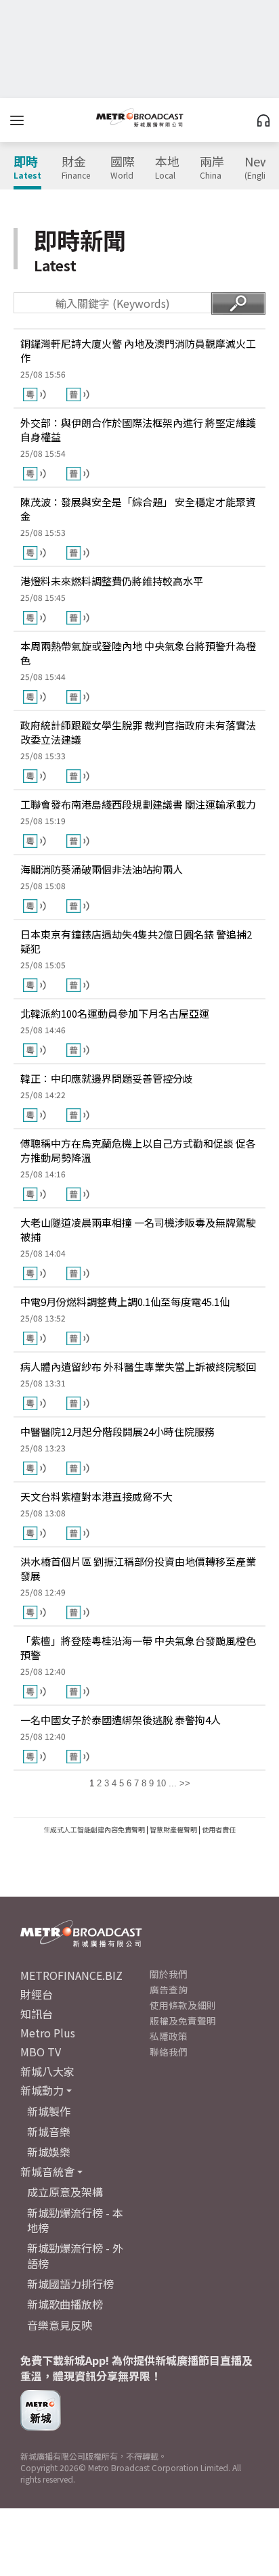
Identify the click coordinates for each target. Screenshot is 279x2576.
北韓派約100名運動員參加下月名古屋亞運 (115, 1013)
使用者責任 (219, 1829)
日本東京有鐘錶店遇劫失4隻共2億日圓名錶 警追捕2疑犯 (136, 941)
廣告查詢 (169, 1989)
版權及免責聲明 (183, 2020)
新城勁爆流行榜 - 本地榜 (75, 2220)
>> (185, 1783)
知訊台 (37, 2014)
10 (161, 1783)
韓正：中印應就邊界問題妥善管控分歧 (107, 1078)
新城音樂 (49, 2131)
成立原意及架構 (65, 2192)
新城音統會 (47, 2171)
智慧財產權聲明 (173, 1829)
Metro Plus (48, 2033)
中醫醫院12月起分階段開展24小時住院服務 (117, 1431)
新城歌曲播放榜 (65, 2304)
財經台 (37, 1994)
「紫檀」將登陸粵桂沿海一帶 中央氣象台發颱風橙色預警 (138, 1648)
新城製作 (49, 2111)
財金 (76, 168)
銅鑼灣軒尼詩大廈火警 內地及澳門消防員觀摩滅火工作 (138, 351)
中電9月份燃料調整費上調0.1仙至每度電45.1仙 (125, 1302)
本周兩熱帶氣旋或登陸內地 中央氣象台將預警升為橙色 (138, 653)
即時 (27, 168)
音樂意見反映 (60, 2325)
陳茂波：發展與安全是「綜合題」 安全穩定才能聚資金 (138, 509)
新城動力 (42, 2090)
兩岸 (212, 168)
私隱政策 (169, 2036)
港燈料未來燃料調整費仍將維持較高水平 (112, 581)
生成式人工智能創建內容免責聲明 (94, 1829)
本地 (167, 168)
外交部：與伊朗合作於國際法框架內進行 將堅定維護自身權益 (138, 430)
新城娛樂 (49, 2152)
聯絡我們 (169, 2052)
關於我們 (169, 1974)
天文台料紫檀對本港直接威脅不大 (96, 1496)
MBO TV (41, 2052)
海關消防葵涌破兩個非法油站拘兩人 (102, 869)
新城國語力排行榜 (70, 2284)
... (173, 1783)
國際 (123, 168)
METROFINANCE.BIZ (71, 1975)
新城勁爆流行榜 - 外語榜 (75, 2255)
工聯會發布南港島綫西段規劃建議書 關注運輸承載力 (138, 804)
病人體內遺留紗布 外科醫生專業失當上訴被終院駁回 (138, 1366)
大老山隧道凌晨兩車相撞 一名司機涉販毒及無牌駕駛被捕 (138, 1229)
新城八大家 (47, 2071)
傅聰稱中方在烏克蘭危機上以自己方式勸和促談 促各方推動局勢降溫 (138, 1150)
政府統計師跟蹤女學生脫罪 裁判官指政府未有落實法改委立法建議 (138, 732)
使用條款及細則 (183, 2005)
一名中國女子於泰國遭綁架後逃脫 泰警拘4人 (121, 1720)
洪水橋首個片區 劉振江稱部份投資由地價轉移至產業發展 (138, 1568)
